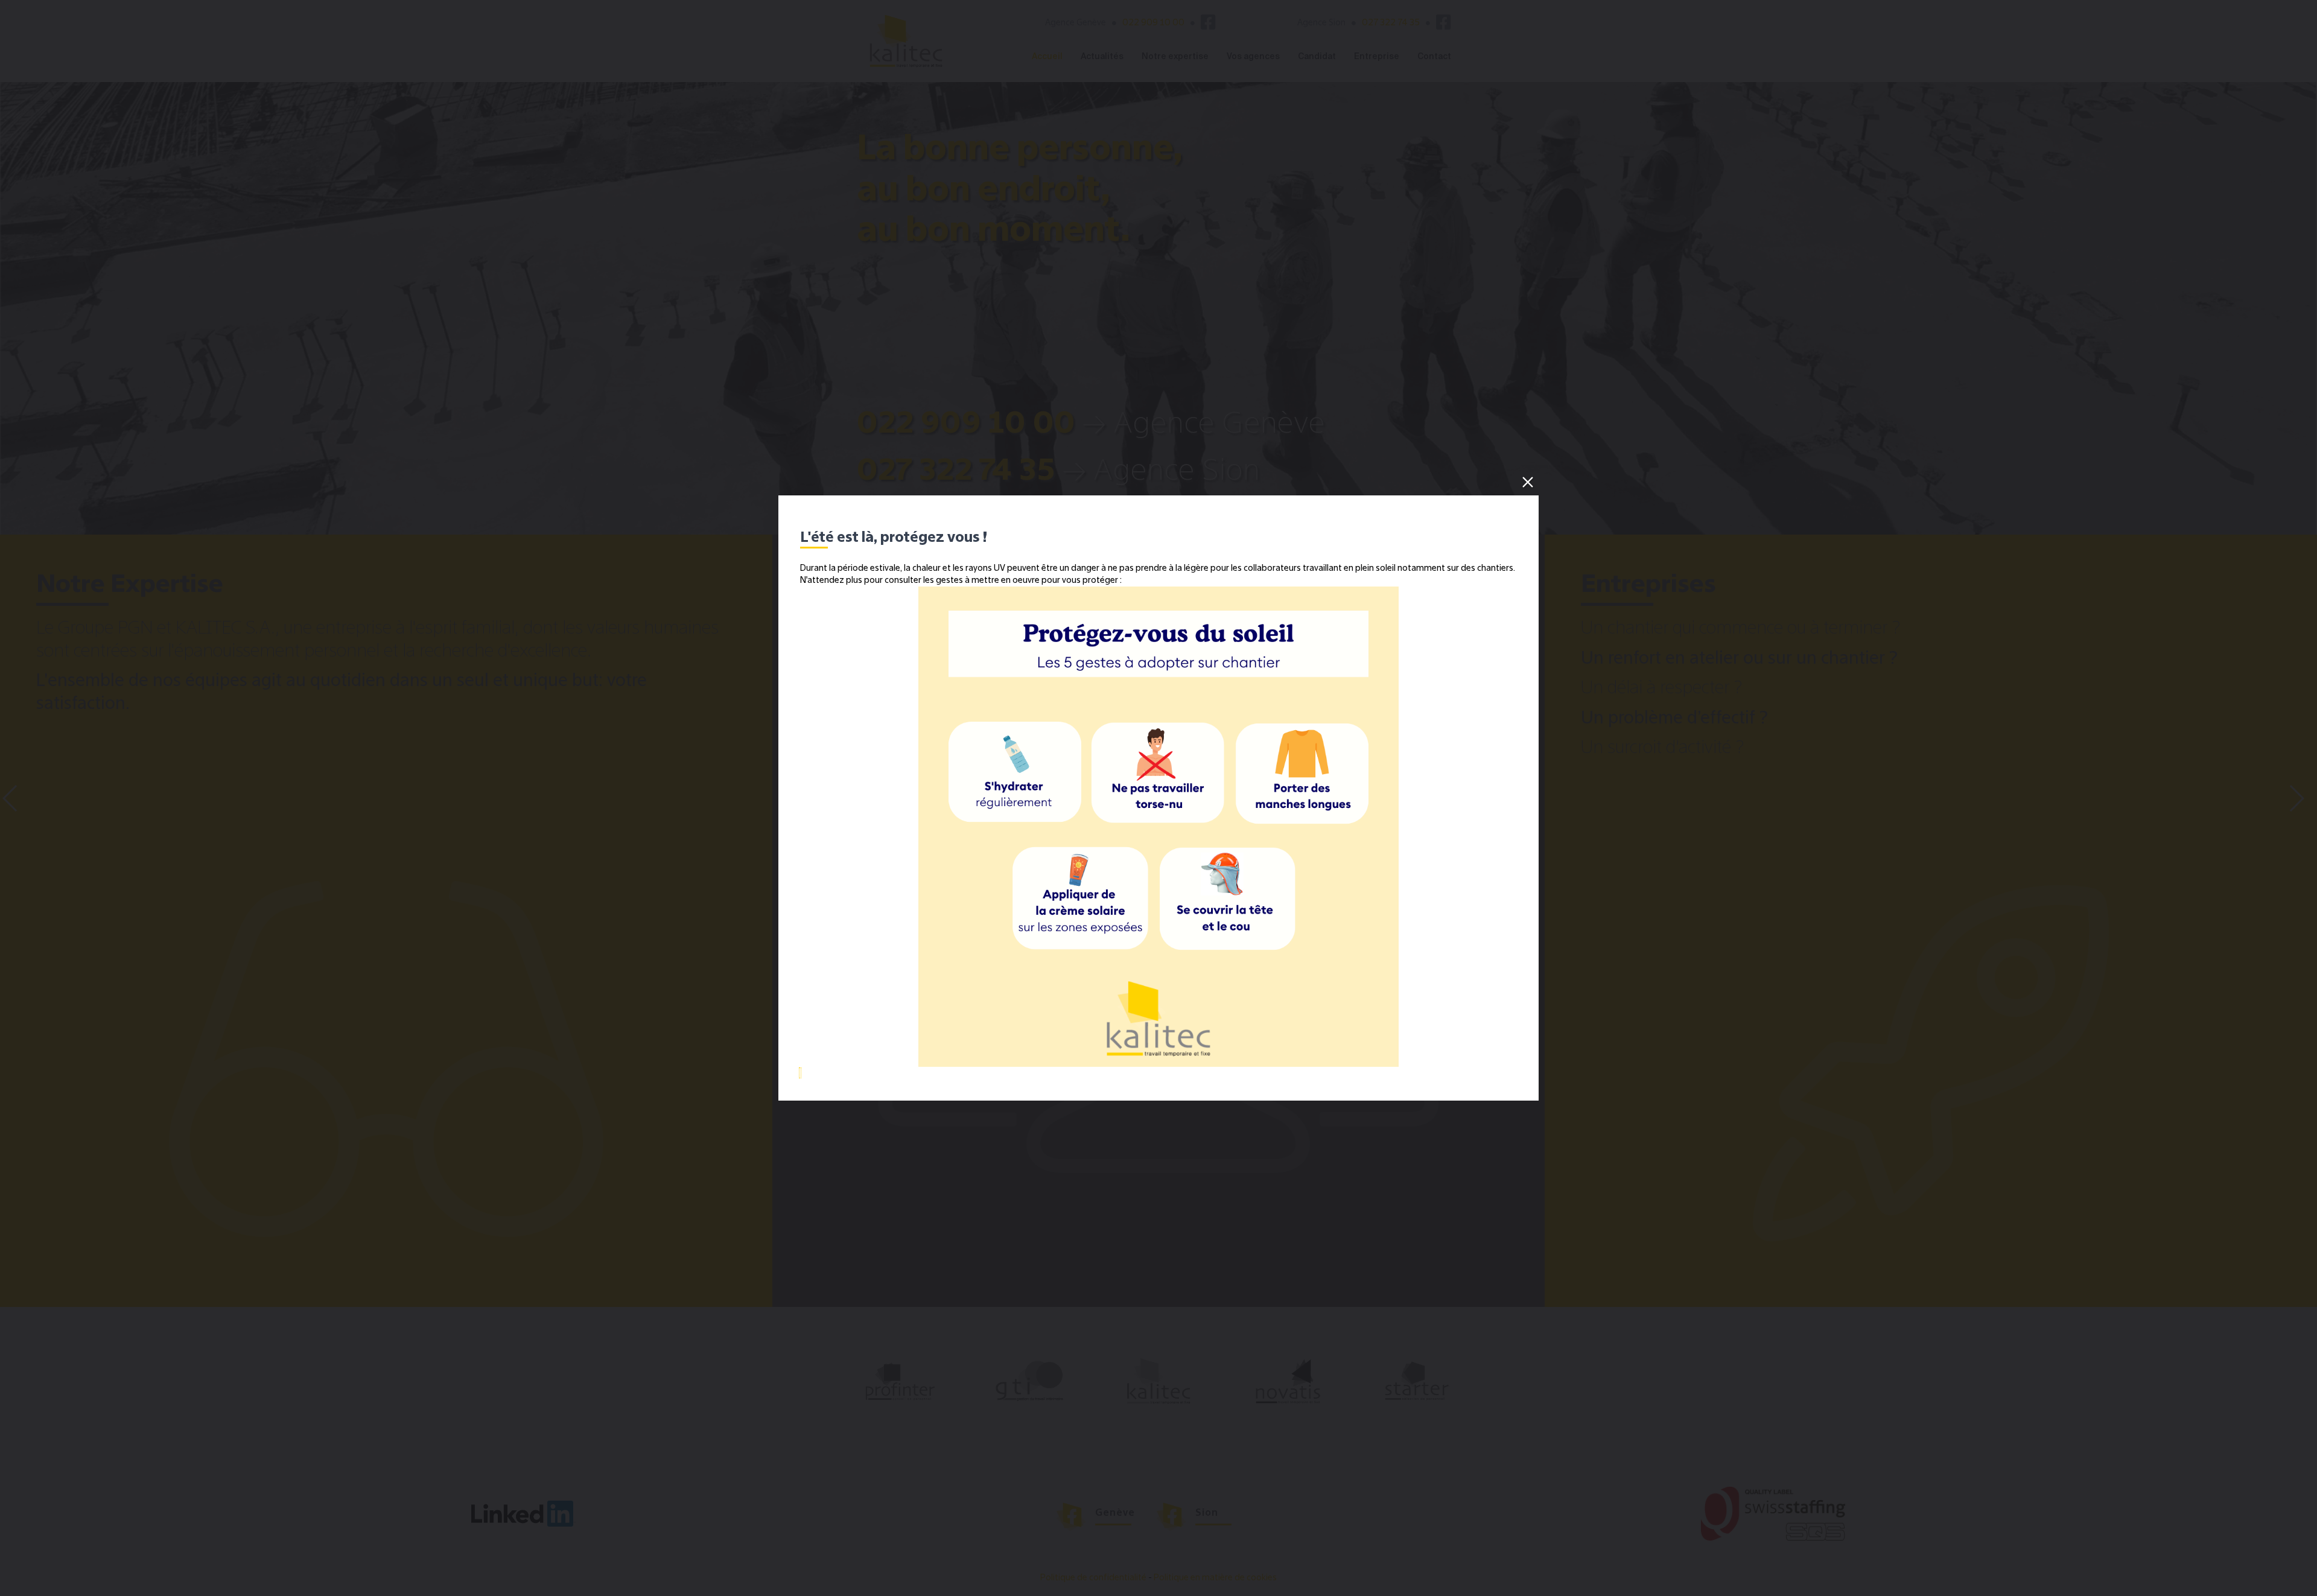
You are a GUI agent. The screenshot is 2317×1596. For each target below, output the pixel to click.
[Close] (1528, 482)
